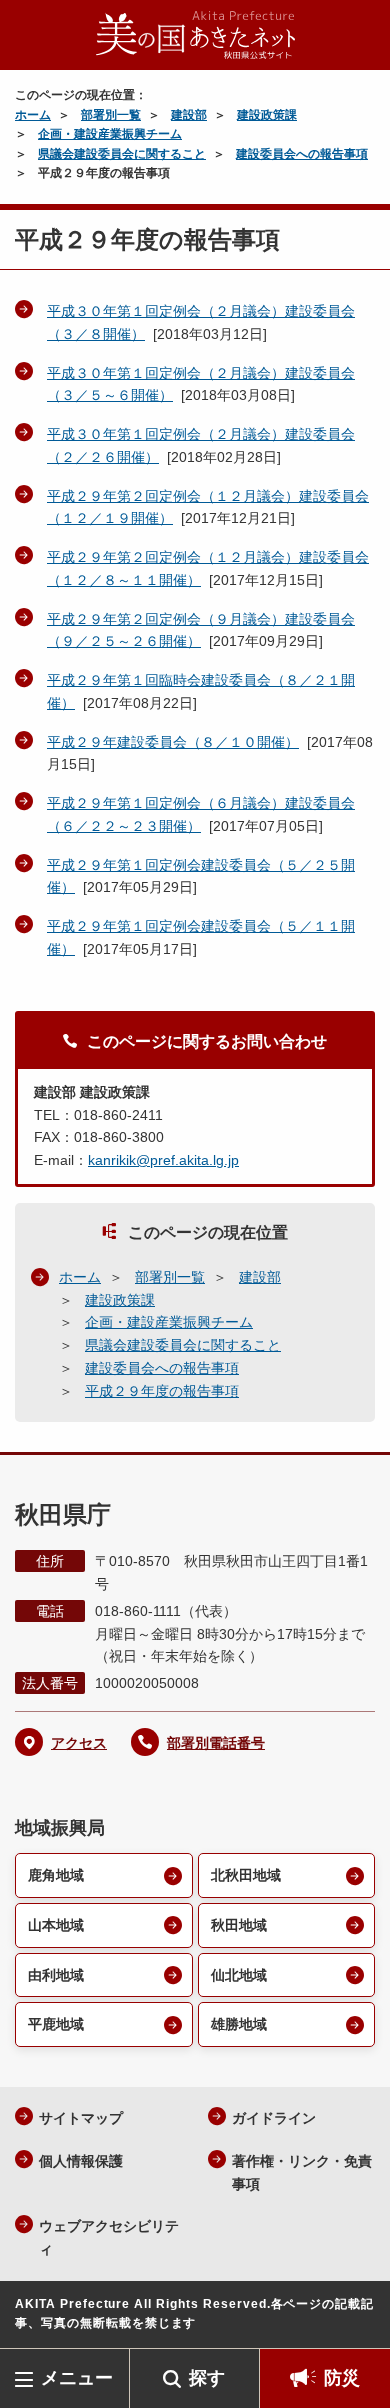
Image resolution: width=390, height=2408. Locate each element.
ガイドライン (274, 2118)
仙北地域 (239, 1975)
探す (207, 2378)
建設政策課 (267, 115)
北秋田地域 (246, 1875)
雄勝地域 (239, 2024)
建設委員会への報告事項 (302, 154)
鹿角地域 (56, 1875)
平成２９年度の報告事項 (162, 1391)
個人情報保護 (81, 2161)
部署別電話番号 (216, 1743)
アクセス (79, 1743)
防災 (342, 2378)
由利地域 (56, 1975)
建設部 (189, 115)
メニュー (77, 2378)
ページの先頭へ (355, 2318)
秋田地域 (239, 1925)
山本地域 (56, 1925)
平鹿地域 (56, 2024)
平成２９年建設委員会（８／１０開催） (173, 742)
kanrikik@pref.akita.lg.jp (163, 1160)
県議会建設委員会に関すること (122, 154)
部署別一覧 (111, 115)
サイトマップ (81, 2118)
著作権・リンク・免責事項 (302, 2172)
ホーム (33, 115)
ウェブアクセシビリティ (109, 2237)
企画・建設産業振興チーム (110, 134)
